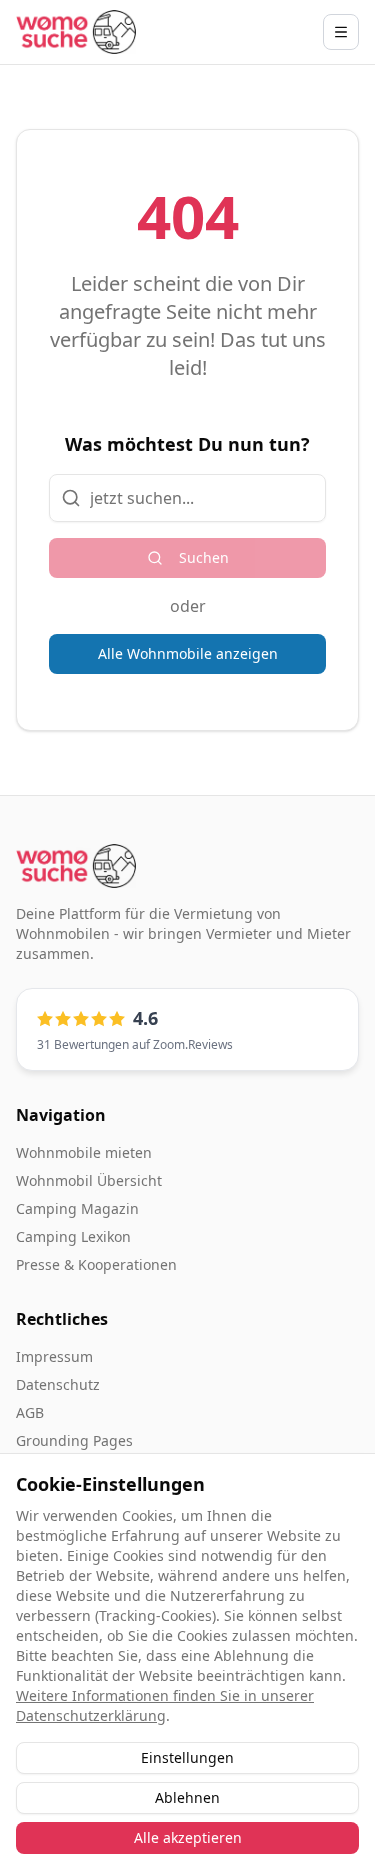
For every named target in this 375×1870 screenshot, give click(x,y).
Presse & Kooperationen (96, 1264)
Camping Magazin (77, 1208)
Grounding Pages (74, 1440)
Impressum (54, 1356)
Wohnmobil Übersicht (89, 1180)
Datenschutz (58, 1384)
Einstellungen (187, 1757)
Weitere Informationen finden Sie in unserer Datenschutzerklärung (165, 1705)
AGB (30, 1412)
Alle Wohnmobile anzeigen (188, 653)
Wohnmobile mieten (84, 1152)
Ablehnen (187, 1797)
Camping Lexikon (73, 1236)
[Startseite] (76, 32)
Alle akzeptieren (188, 1837)
